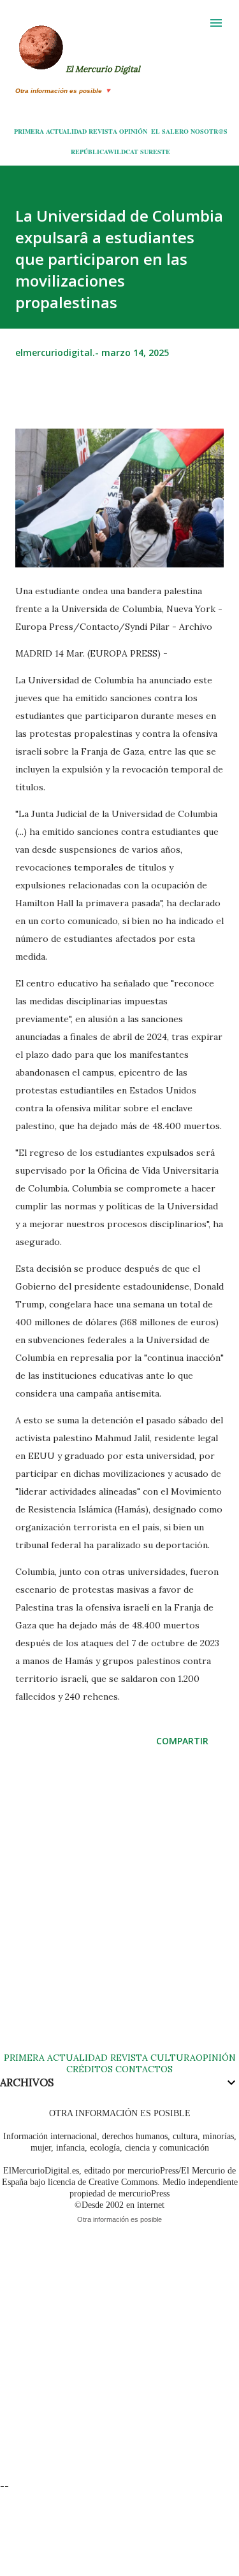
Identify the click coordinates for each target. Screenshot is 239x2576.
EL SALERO (170, 131)
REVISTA (103, 131)
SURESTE (155, 152)
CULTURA (173, 2058)
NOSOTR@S (209, 131)
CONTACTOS (143, 2069)
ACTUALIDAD (66, 131)
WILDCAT (123, 152)
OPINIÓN (133, 131)
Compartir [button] (182, 1741)
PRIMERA (29, 131)
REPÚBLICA (89, 152)
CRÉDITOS (90, 2069)
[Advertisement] (119, 1912)
